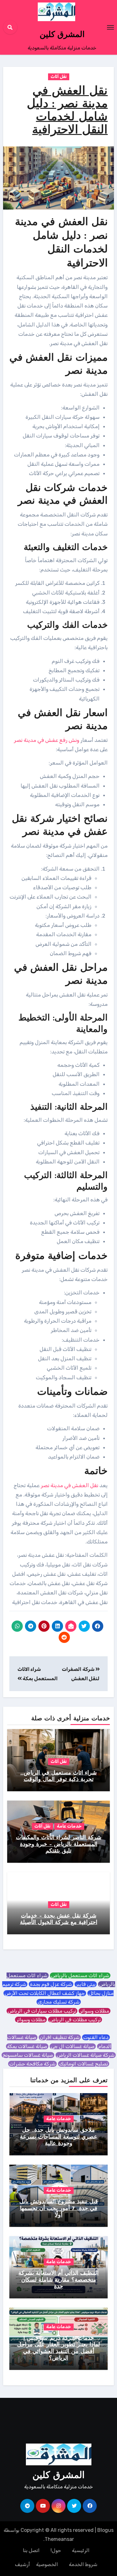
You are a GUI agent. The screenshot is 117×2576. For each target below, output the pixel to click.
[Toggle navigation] (110, 27)
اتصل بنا (31, 2550)
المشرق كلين (62, 35)
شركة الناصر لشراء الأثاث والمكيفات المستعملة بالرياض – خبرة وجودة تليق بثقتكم (59, 1845)
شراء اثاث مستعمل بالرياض (80, 1975)
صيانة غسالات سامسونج (28, 2055)
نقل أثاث (59, 77)
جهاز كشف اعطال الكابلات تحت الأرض (45, 1993)
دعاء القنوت (96, 2037)
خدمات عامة (69, 1826)
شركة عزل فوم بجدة (51, 1984)
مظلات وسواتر (95, 2011)
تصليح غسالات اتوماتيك (84, 2064)
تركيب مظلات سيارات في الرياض (42, 2011)
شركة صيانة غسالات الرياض (86, 2055)
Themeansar (59, 2539)
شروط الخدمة (83, 2564)
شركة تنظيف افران (60, 2037)
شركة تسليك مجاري (59, 2002)
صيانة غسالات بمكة (27, 2046)
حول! (56, 2550)
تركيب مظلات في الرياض (75, 2020)
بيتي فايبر (86, 1984)
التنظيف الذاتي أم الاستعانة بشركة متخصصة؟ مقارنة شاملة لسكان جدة (58, 2280)
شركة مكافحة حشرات (32, 2064)
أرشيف (22, 2564)
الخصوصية (47, 2564)
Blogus (105, 2530)
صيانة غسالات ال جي (73, 2046)
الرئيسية (81, 2550)
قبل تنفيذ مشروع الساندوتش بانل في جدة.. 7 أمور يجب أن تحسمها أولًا (59, 2209)
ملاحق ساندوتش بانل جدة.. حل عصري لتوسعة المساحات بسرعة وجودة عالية (59, 2137)
